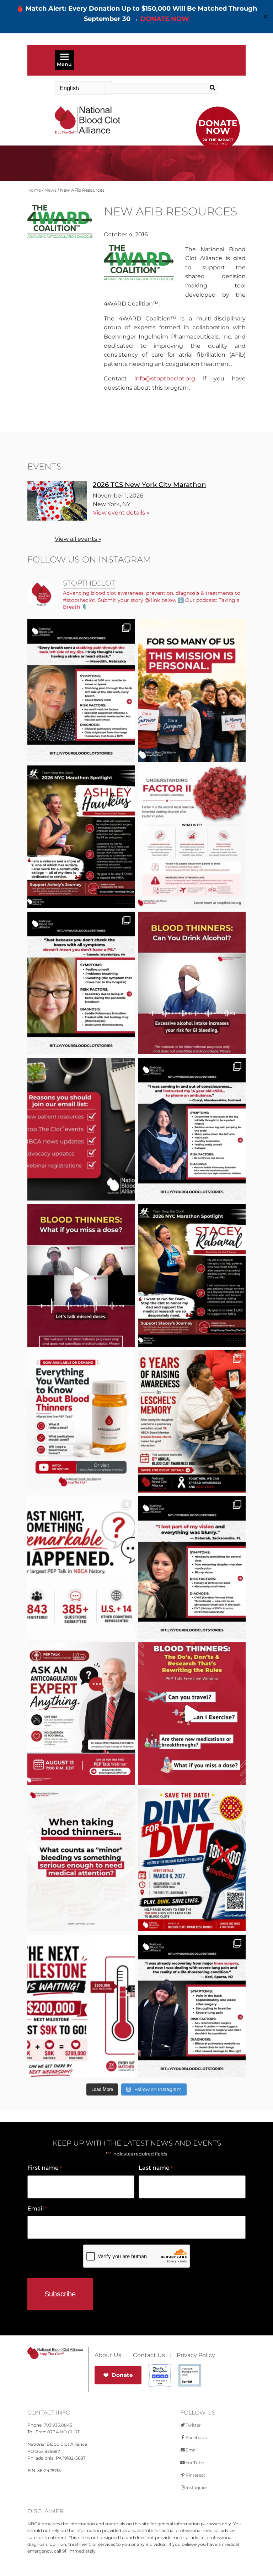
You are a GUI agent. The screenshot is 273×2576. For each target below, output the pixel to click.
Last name (156, 2168)
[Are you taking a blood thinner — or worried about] (192, 983)
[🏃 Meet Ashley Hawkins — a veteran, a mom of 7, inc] (81, 837)
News (50, 190)
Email (37, 2209)
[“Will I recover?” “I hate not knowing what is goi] (81, 1567)
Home (34, 190)
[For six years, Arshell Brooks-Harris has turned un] (192, 1422)
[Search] (207, 88)
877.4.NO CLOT (63, 2432)
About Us (108, 2355)
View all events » (78, 539)
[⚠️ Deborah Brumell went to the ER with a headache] (192, 1567)
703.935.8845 (58, 2425)
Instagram (197, 2487)
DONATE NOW (165, 19)
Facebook (196, 2437)
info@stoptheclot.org (165, 378)
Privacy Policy (196, 2355)
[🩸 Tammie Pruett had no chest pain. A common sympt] (81, 983)
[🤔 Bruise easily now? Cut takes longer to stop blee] (81, 1860)
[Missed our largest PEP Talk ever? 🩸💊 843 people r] (81, 1422)
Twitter (193, 2425)
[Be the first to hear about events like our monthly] (81, 1129)
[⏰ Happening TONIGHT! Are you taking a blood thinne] (81, 1714)
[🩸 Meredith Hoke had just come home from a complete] (81, 691)
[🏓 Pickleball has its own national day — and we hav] (192, 1860)
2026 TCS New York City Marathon (149, 485)
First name (44, 2168)
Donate (122, 2375)
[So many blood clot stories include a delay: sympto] (192, 1129)
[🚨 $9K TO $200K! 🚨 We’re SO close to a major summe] (81, 2006)
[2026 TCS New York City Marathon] (57, 519)
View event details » (121, 513)
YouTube (195, 2463)
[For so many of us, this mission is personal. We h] (192, 691)
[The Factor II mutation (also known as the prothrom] (192, 837)
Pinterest (195, 2475)
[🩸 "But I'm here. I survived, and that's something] (192, 2006)
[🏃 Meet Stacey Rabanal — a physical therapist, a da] (192, 1275)
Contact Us (149, 2355)
